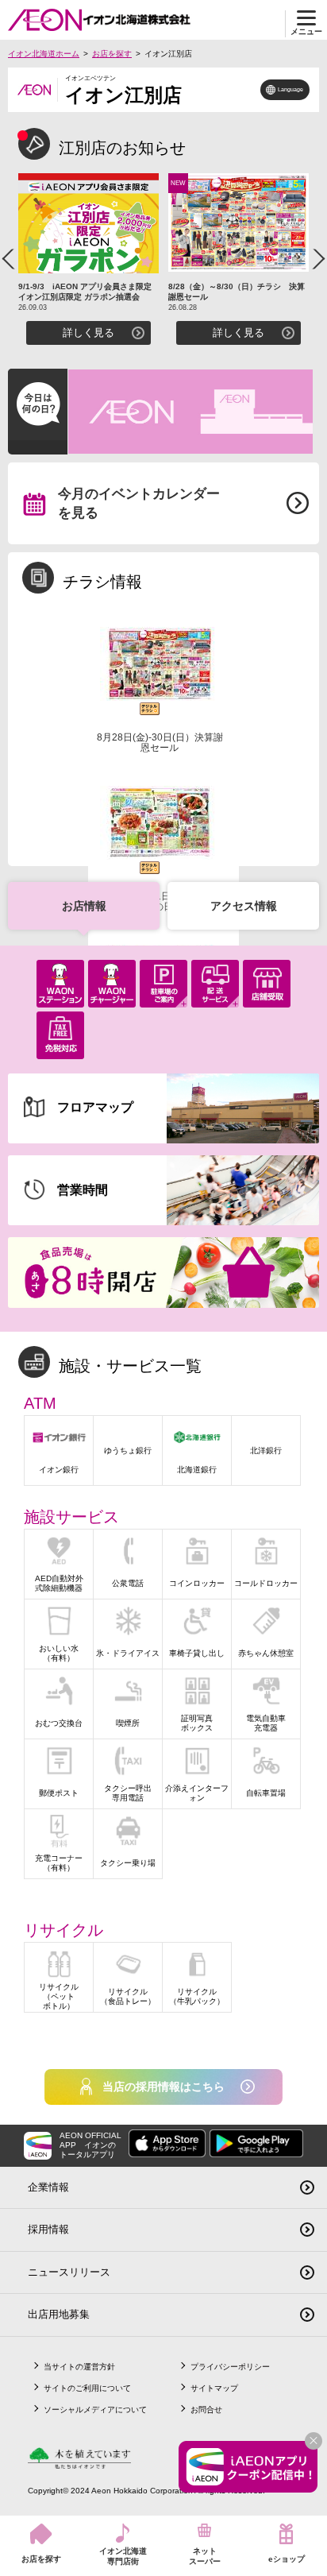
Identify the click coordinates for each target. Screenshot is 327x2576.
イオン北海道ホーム (44, 54)
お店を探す (112, 54)
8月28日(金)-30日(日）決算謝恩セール (160, 743)
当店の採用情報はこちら (163, 2087)
